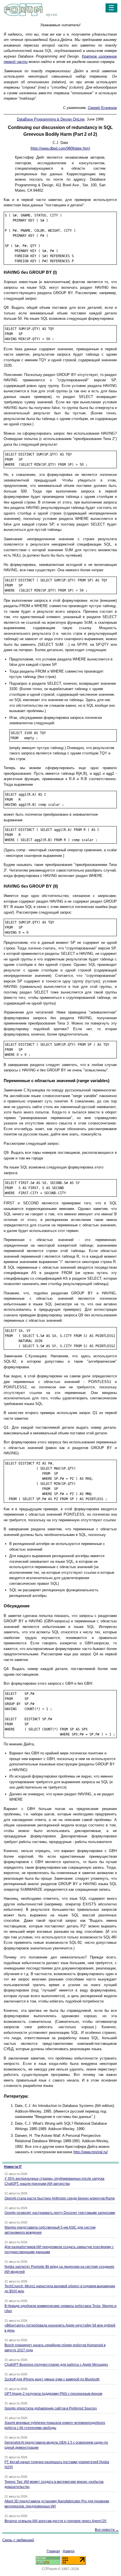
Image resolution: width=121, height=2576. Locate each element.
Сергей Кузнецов (102, 108)
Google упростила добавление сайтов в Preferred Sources (51, 2408)
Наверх (69, 2551)
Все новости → (107, 2530)
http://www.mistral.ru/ (91, 2152)
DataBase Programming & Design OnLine (51, 119)
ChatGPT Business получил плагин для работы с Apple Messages (56, 2365)
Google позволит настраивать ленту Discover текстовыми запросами (60, 2213)
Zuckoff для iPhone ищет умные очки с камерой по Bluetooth (52, 2379)
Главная (53, 2551)
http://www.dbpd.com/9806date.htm (60, 148)
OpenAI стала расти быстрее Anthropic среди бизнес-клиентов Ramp (60, 2198)
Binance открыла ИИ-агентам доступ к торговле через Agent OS (55, 2521)
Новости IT (13, 2167)
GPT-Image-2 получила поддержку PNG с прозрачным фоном (53, 2394)
